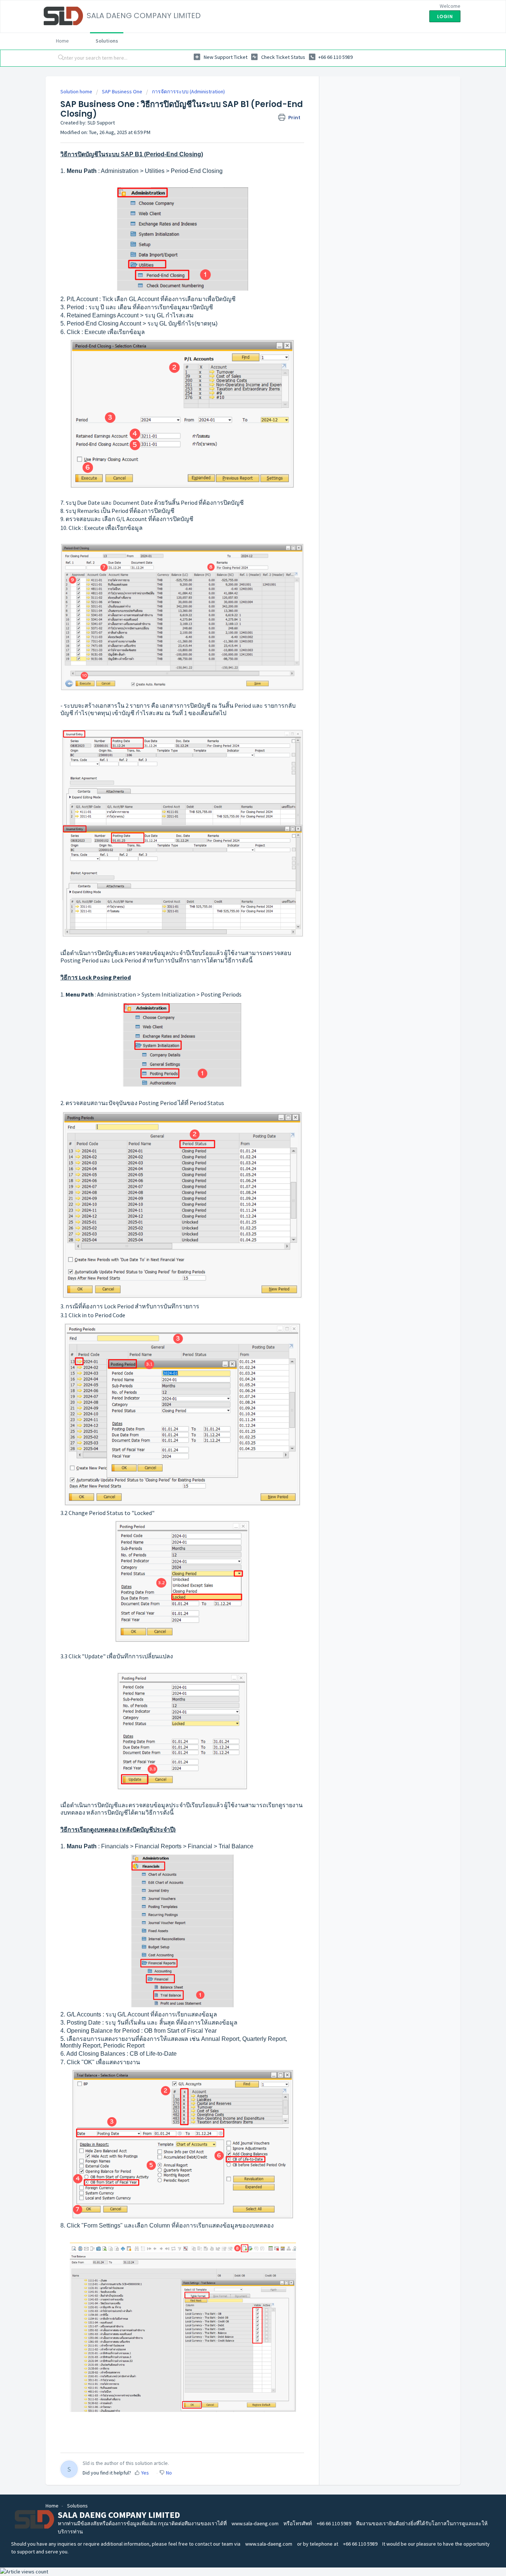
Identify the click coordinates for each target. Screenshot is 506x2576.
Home (62, 41)
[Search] (60, 58)
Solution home (77, 91)
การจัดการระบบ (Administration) (188, 91)
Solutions (107, 41)
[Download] (239, 1234)
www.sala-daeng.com (255, 2523)
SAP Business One (122, 91)
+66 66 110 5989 (334, 2523)
